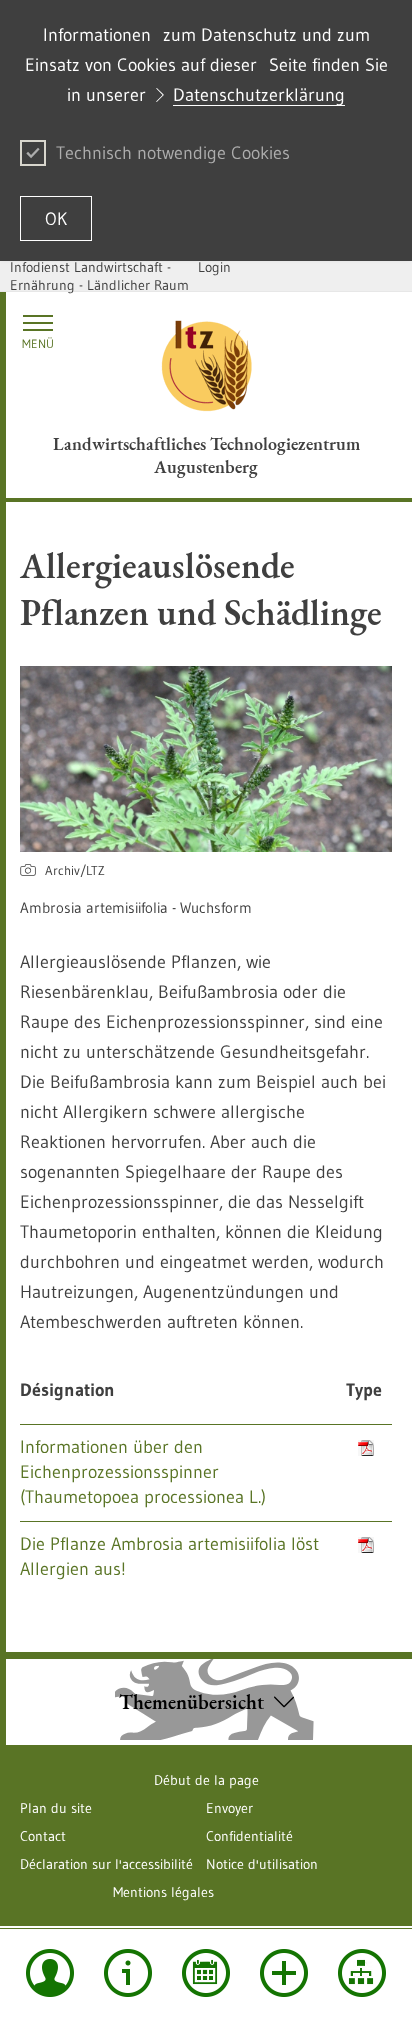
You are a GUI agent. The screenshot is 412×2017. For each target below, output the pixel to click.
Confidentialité (249, 1836)
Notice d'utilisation (262, 1864)
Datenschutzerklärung (259, 95)
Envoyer (229, 1808)
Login (214, 267)
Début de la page (206, 1780)
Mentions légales (163, 1892)
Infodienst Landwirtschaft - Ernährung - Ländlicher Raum (99, 276)
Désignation (67, 1390)
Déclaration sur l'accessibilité (106, 1864)
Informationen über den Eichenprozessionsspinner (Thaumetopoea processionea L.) (143, 1472)
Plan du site (56, 1808)
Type (364, 1390)
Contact (43, 1836)
